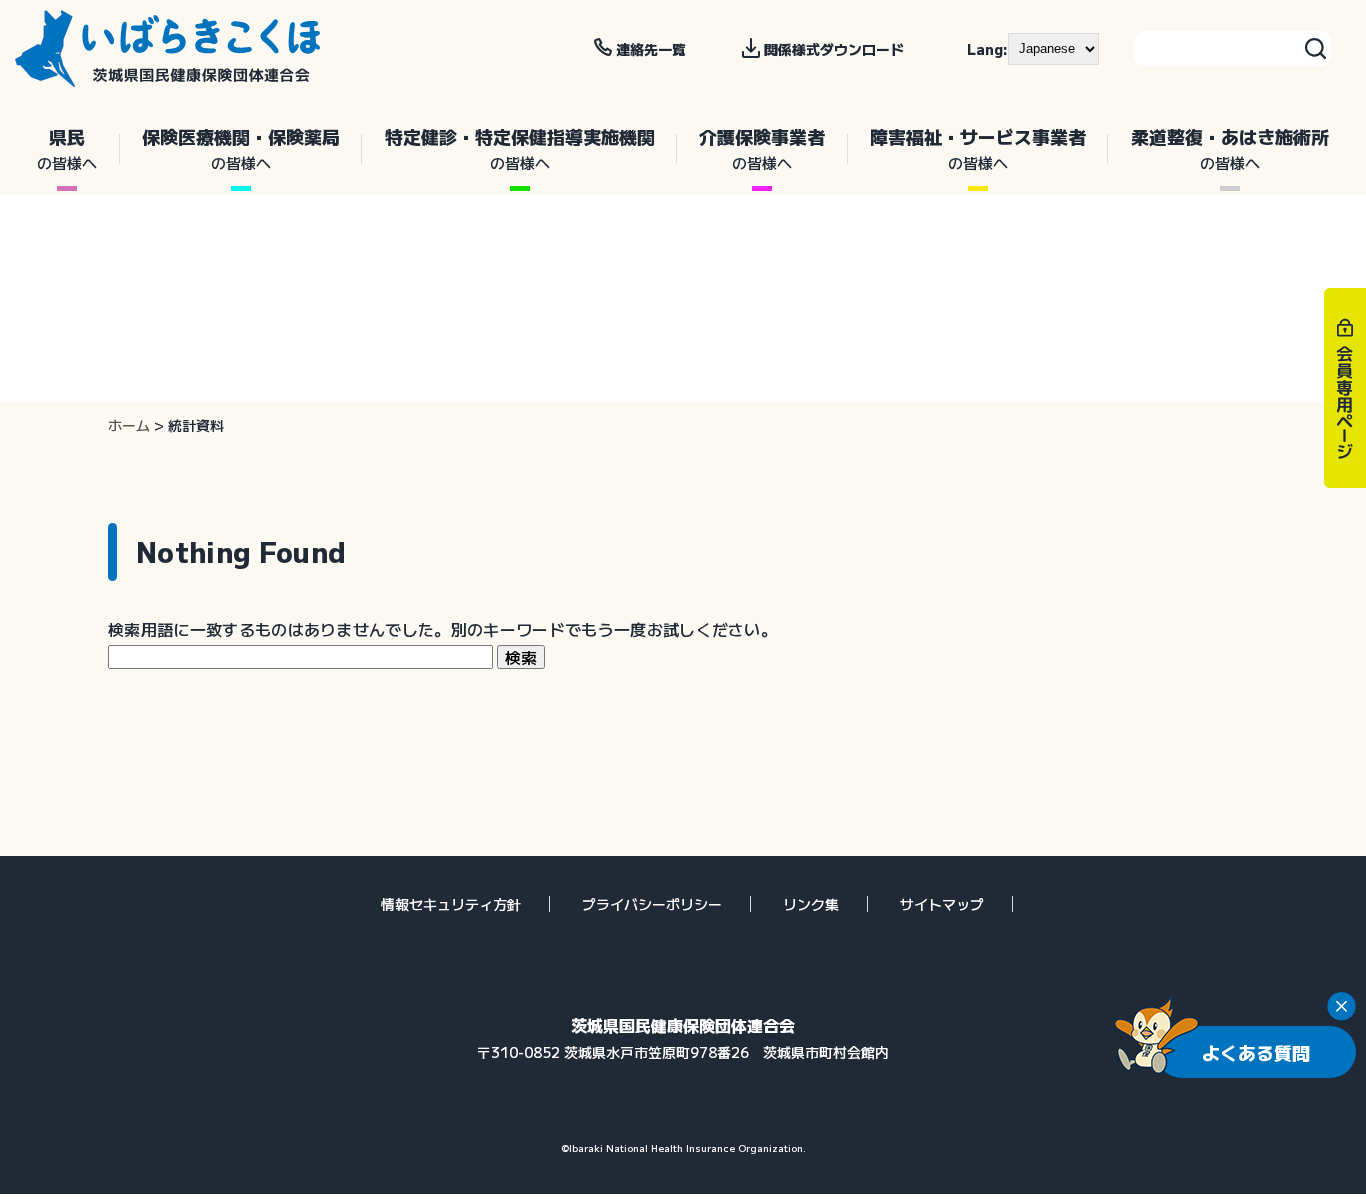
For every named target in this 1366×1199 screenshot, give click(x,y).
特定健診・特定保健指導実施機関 (520, 148)
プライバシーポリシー (652, 904)
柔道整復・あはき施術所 (1230, 148)
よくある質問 (1256, 1052)
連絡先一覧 (651, 49)
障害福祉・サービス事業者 (978, 148)
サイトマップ (942, 904)
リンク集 (811, 904)
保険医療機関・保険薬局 (241, 148)
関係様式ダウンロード (834, 49)
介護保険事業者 (762, 148)
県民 (67, 148)
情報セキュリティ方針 (451, 904)
